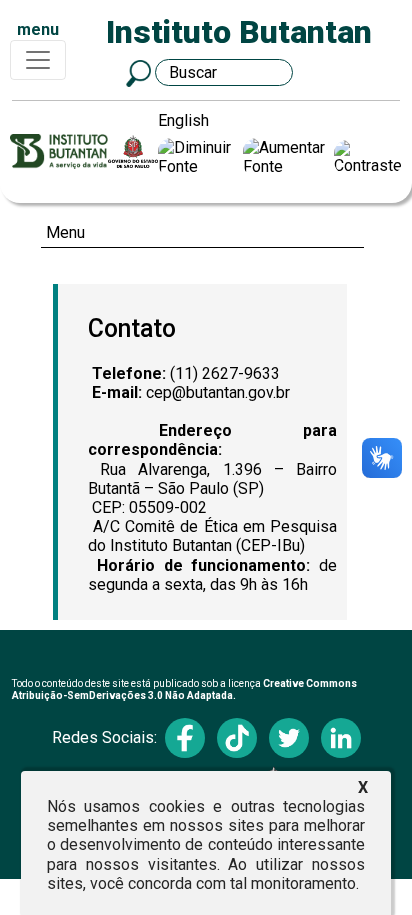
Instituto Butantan (239, 32)
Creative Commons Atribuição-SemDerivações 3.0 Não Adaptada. (184, 689)
